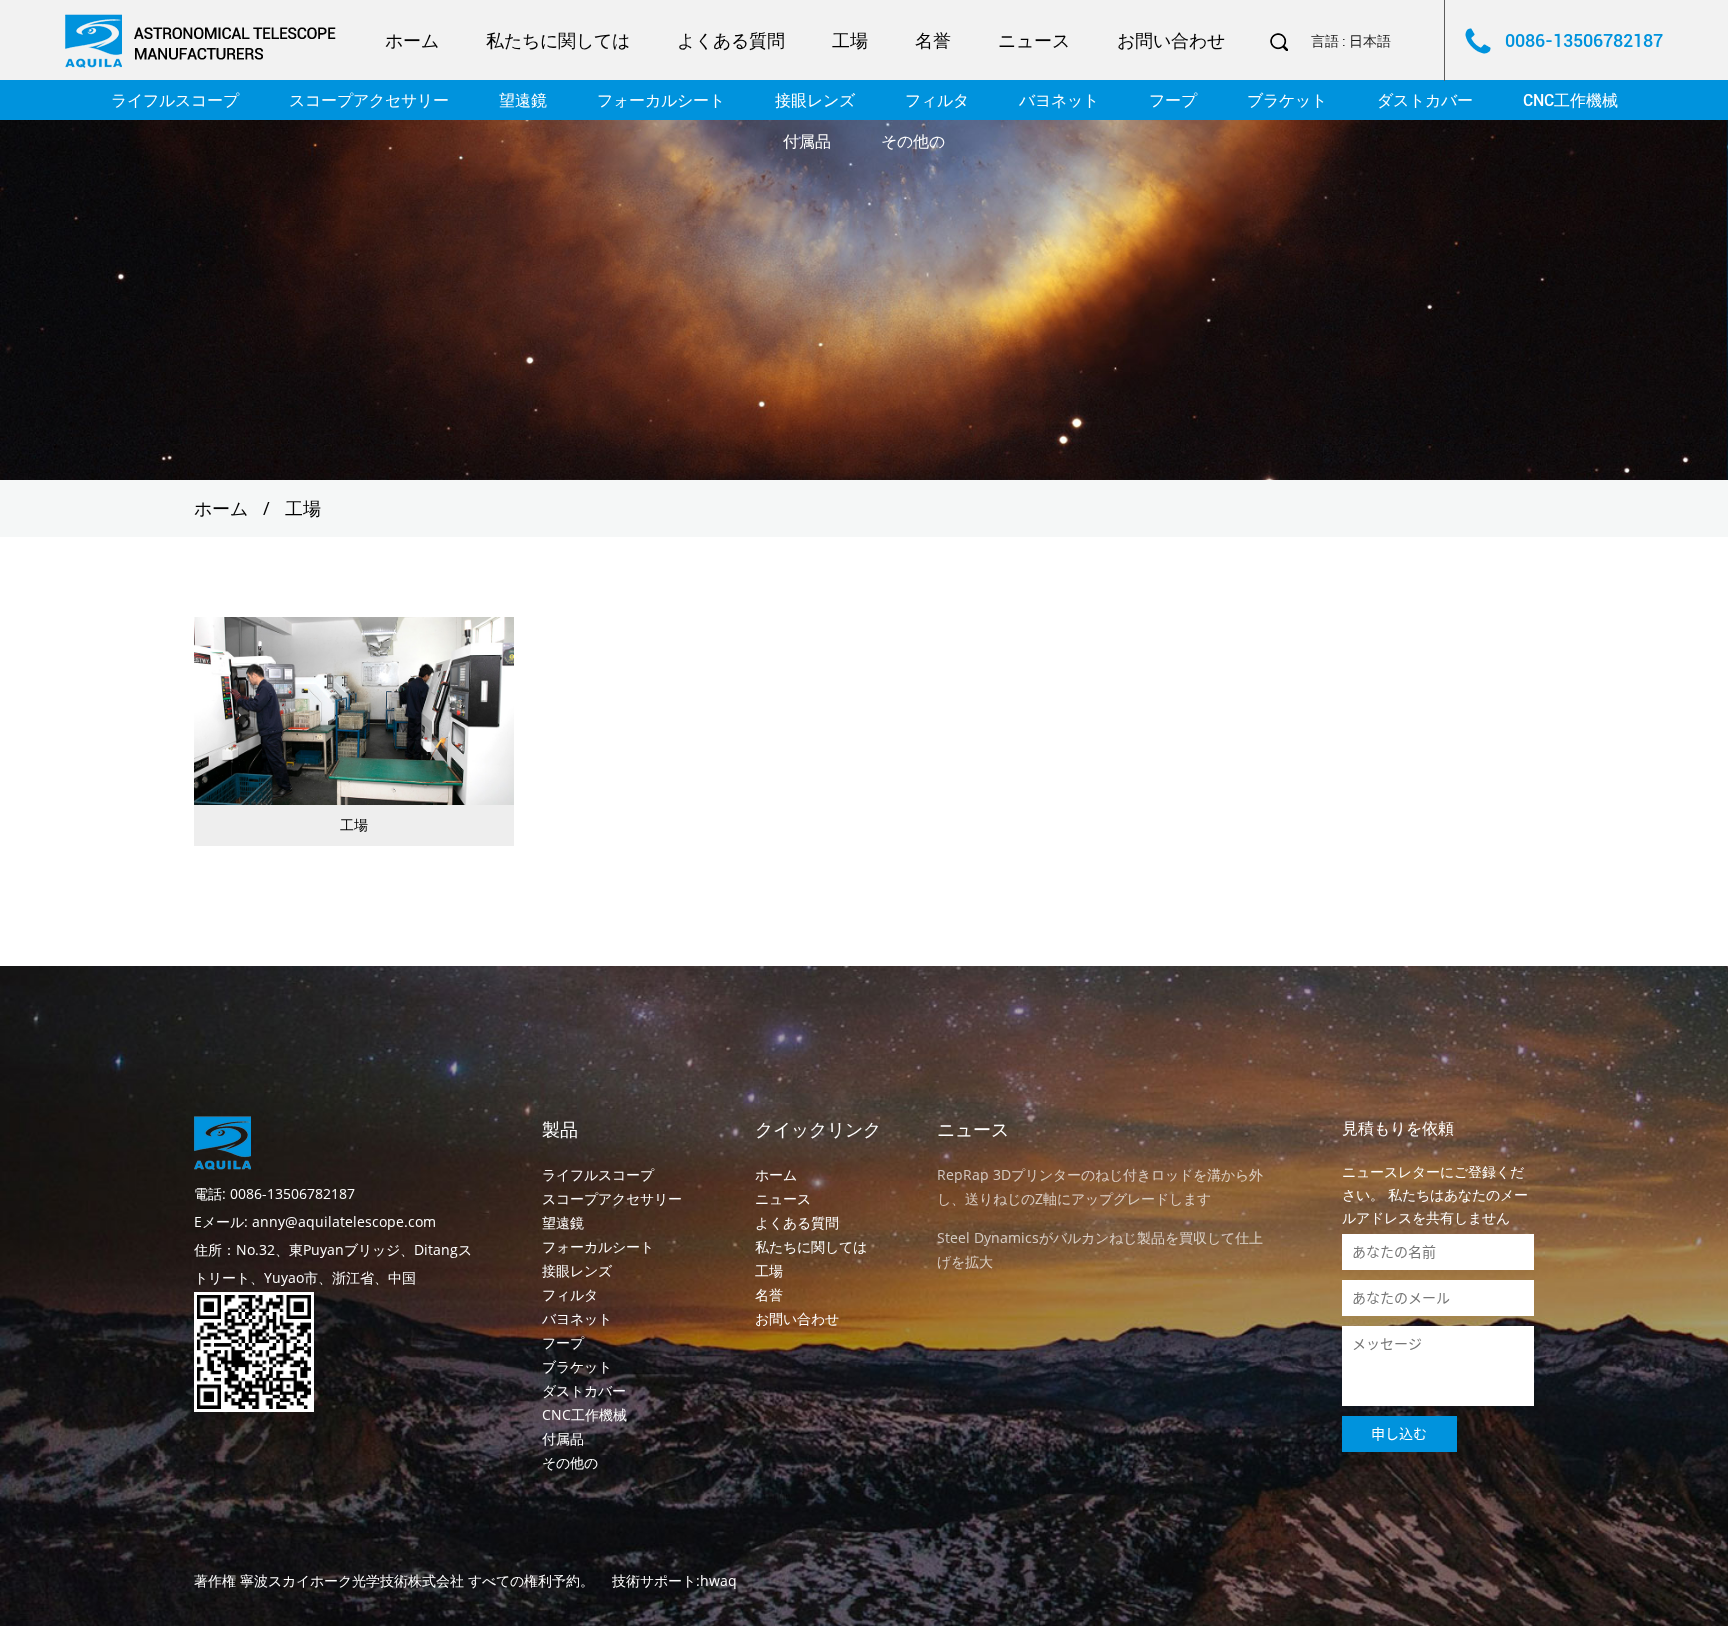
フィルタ (937, 100)
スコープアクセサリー (369, 100)
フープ (1173, 100)
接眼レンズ (815, 100)
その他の (913, 141)
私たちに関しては (558, 40)
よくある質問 (731, 40)
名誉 (933, 40)
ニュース (1034, 40)
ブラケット (1287, 100)
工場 (850, 40)
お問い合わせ (1171, 40)
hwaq (718, 1580)
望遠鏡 (523, 100)
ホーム (412, 40)
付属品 (807, 141)
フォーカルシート (661, 100)
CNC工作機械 (1570, 100)
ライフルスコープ (175, 100)
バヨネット (1059, 100)
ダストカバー (1425, 100)
